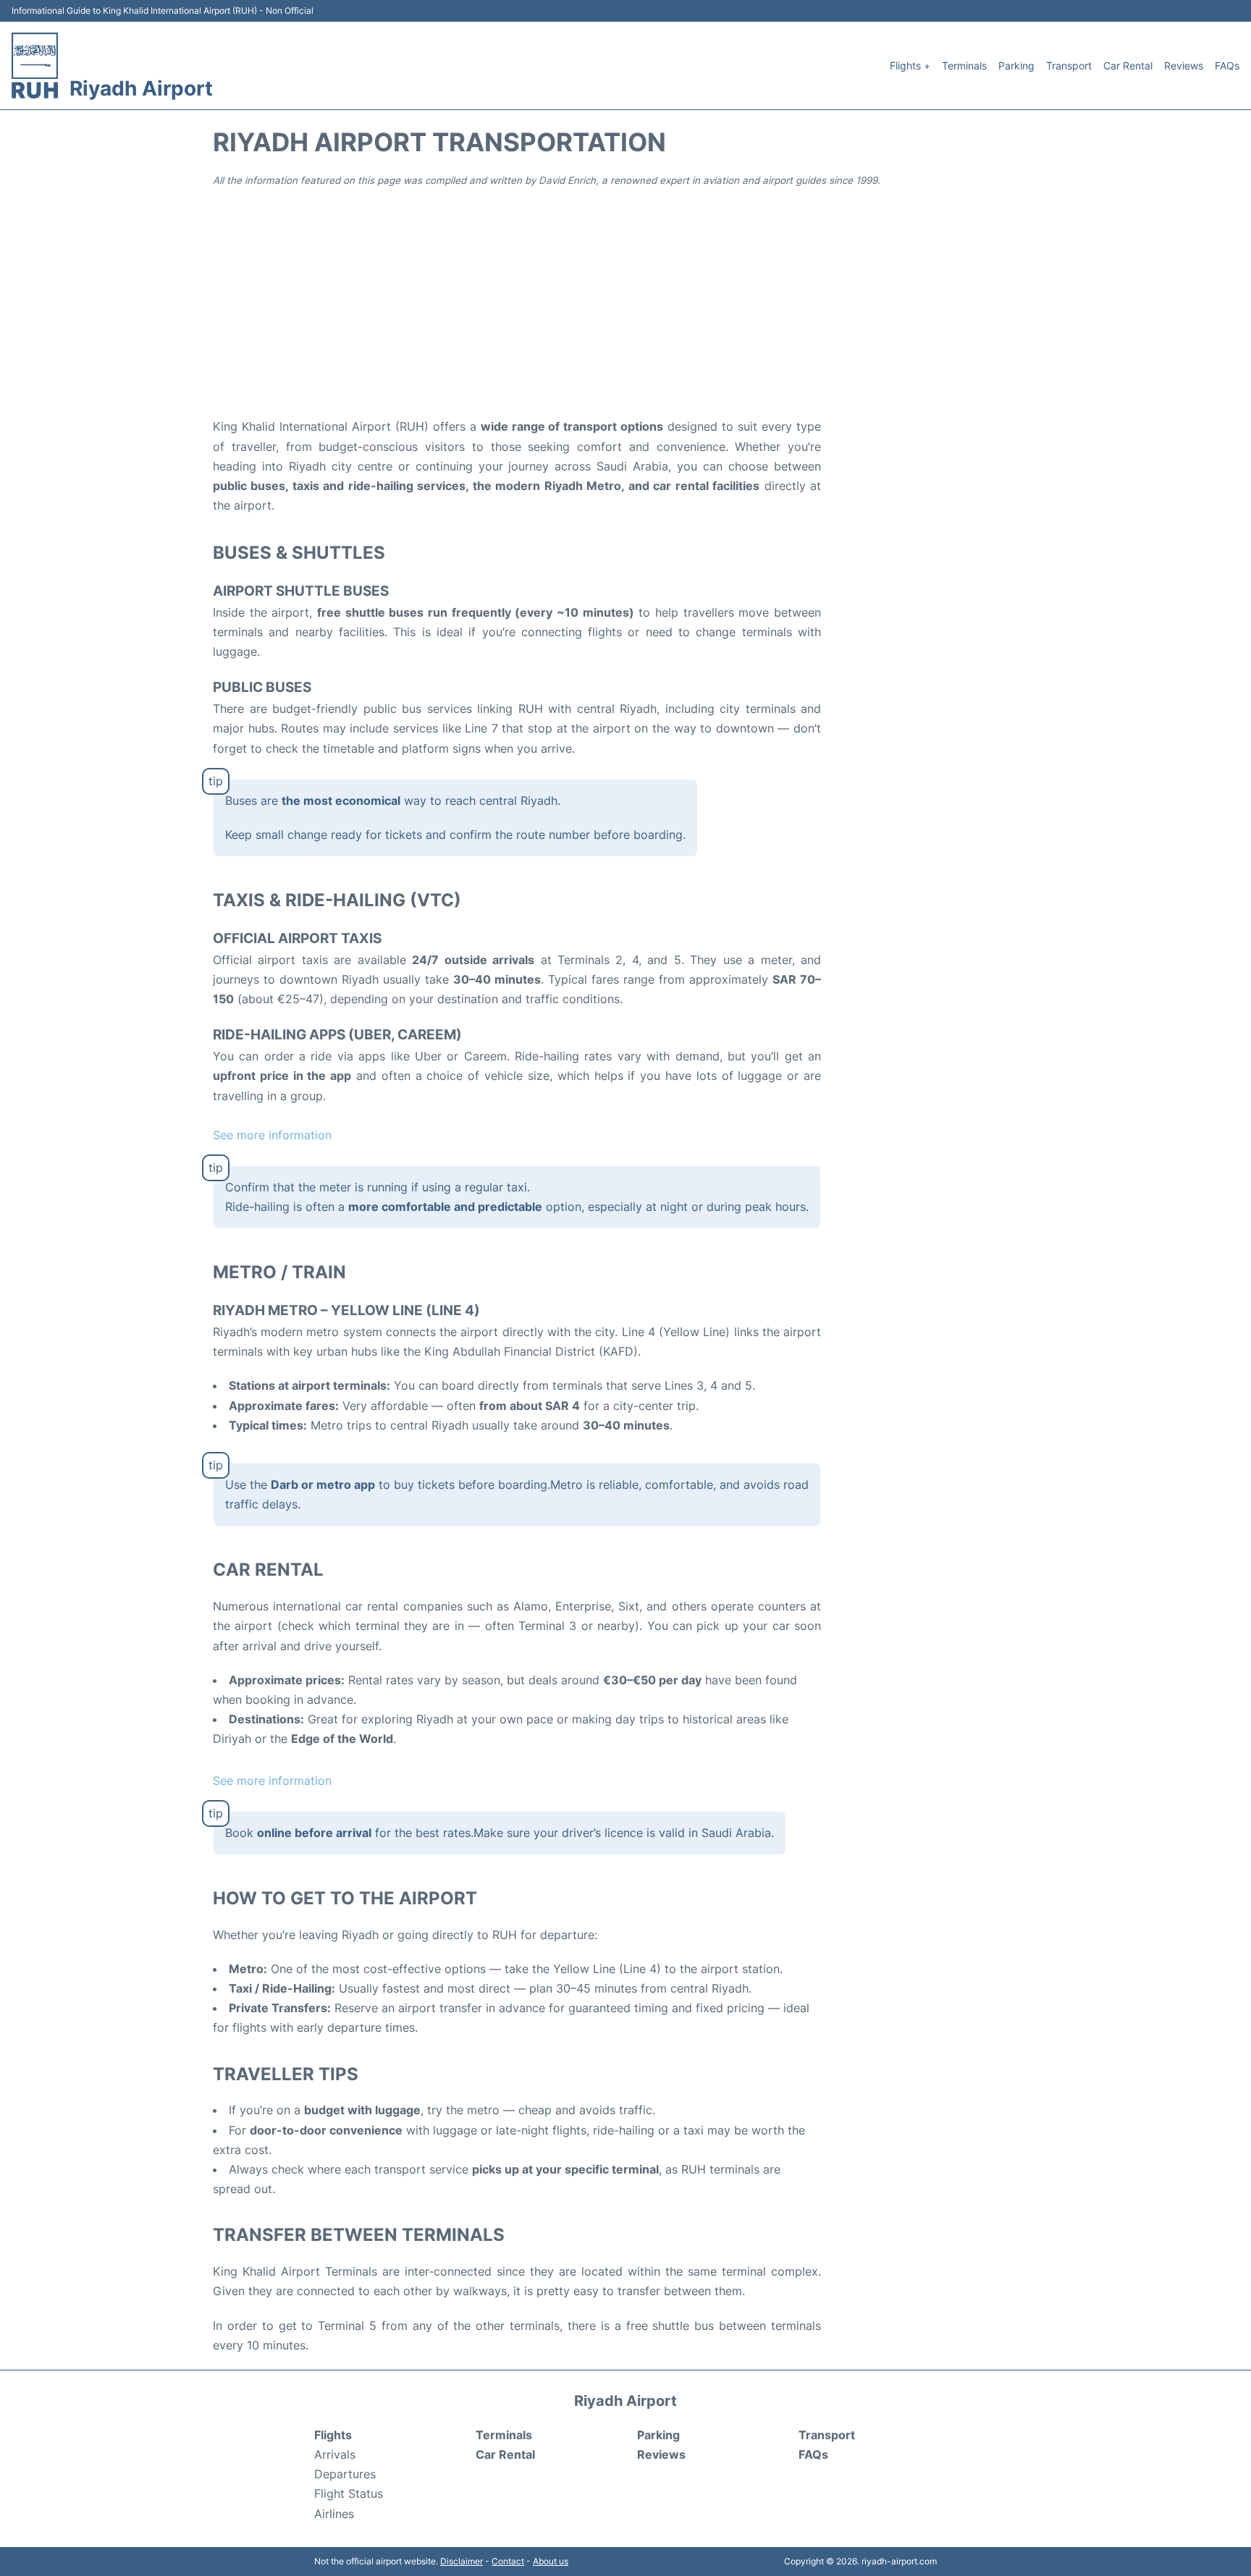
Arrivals (335, 2454)
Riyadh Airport (141, 88)
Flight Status (349, 2493)
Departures (345, 2474)
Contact (508, 2561)
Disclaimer (462, 2561)
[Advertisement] (625, 301)
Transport (1069, 66)
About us (551, 2561)
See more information (272, 1135)
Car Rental (1128, 66)
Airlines (334, 2514)
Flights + (910, 66)
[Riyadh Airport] (35, 66)
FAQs (1227, 66)
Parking (1016, 66)
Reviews (1184, 66)
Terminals (964, 66)
